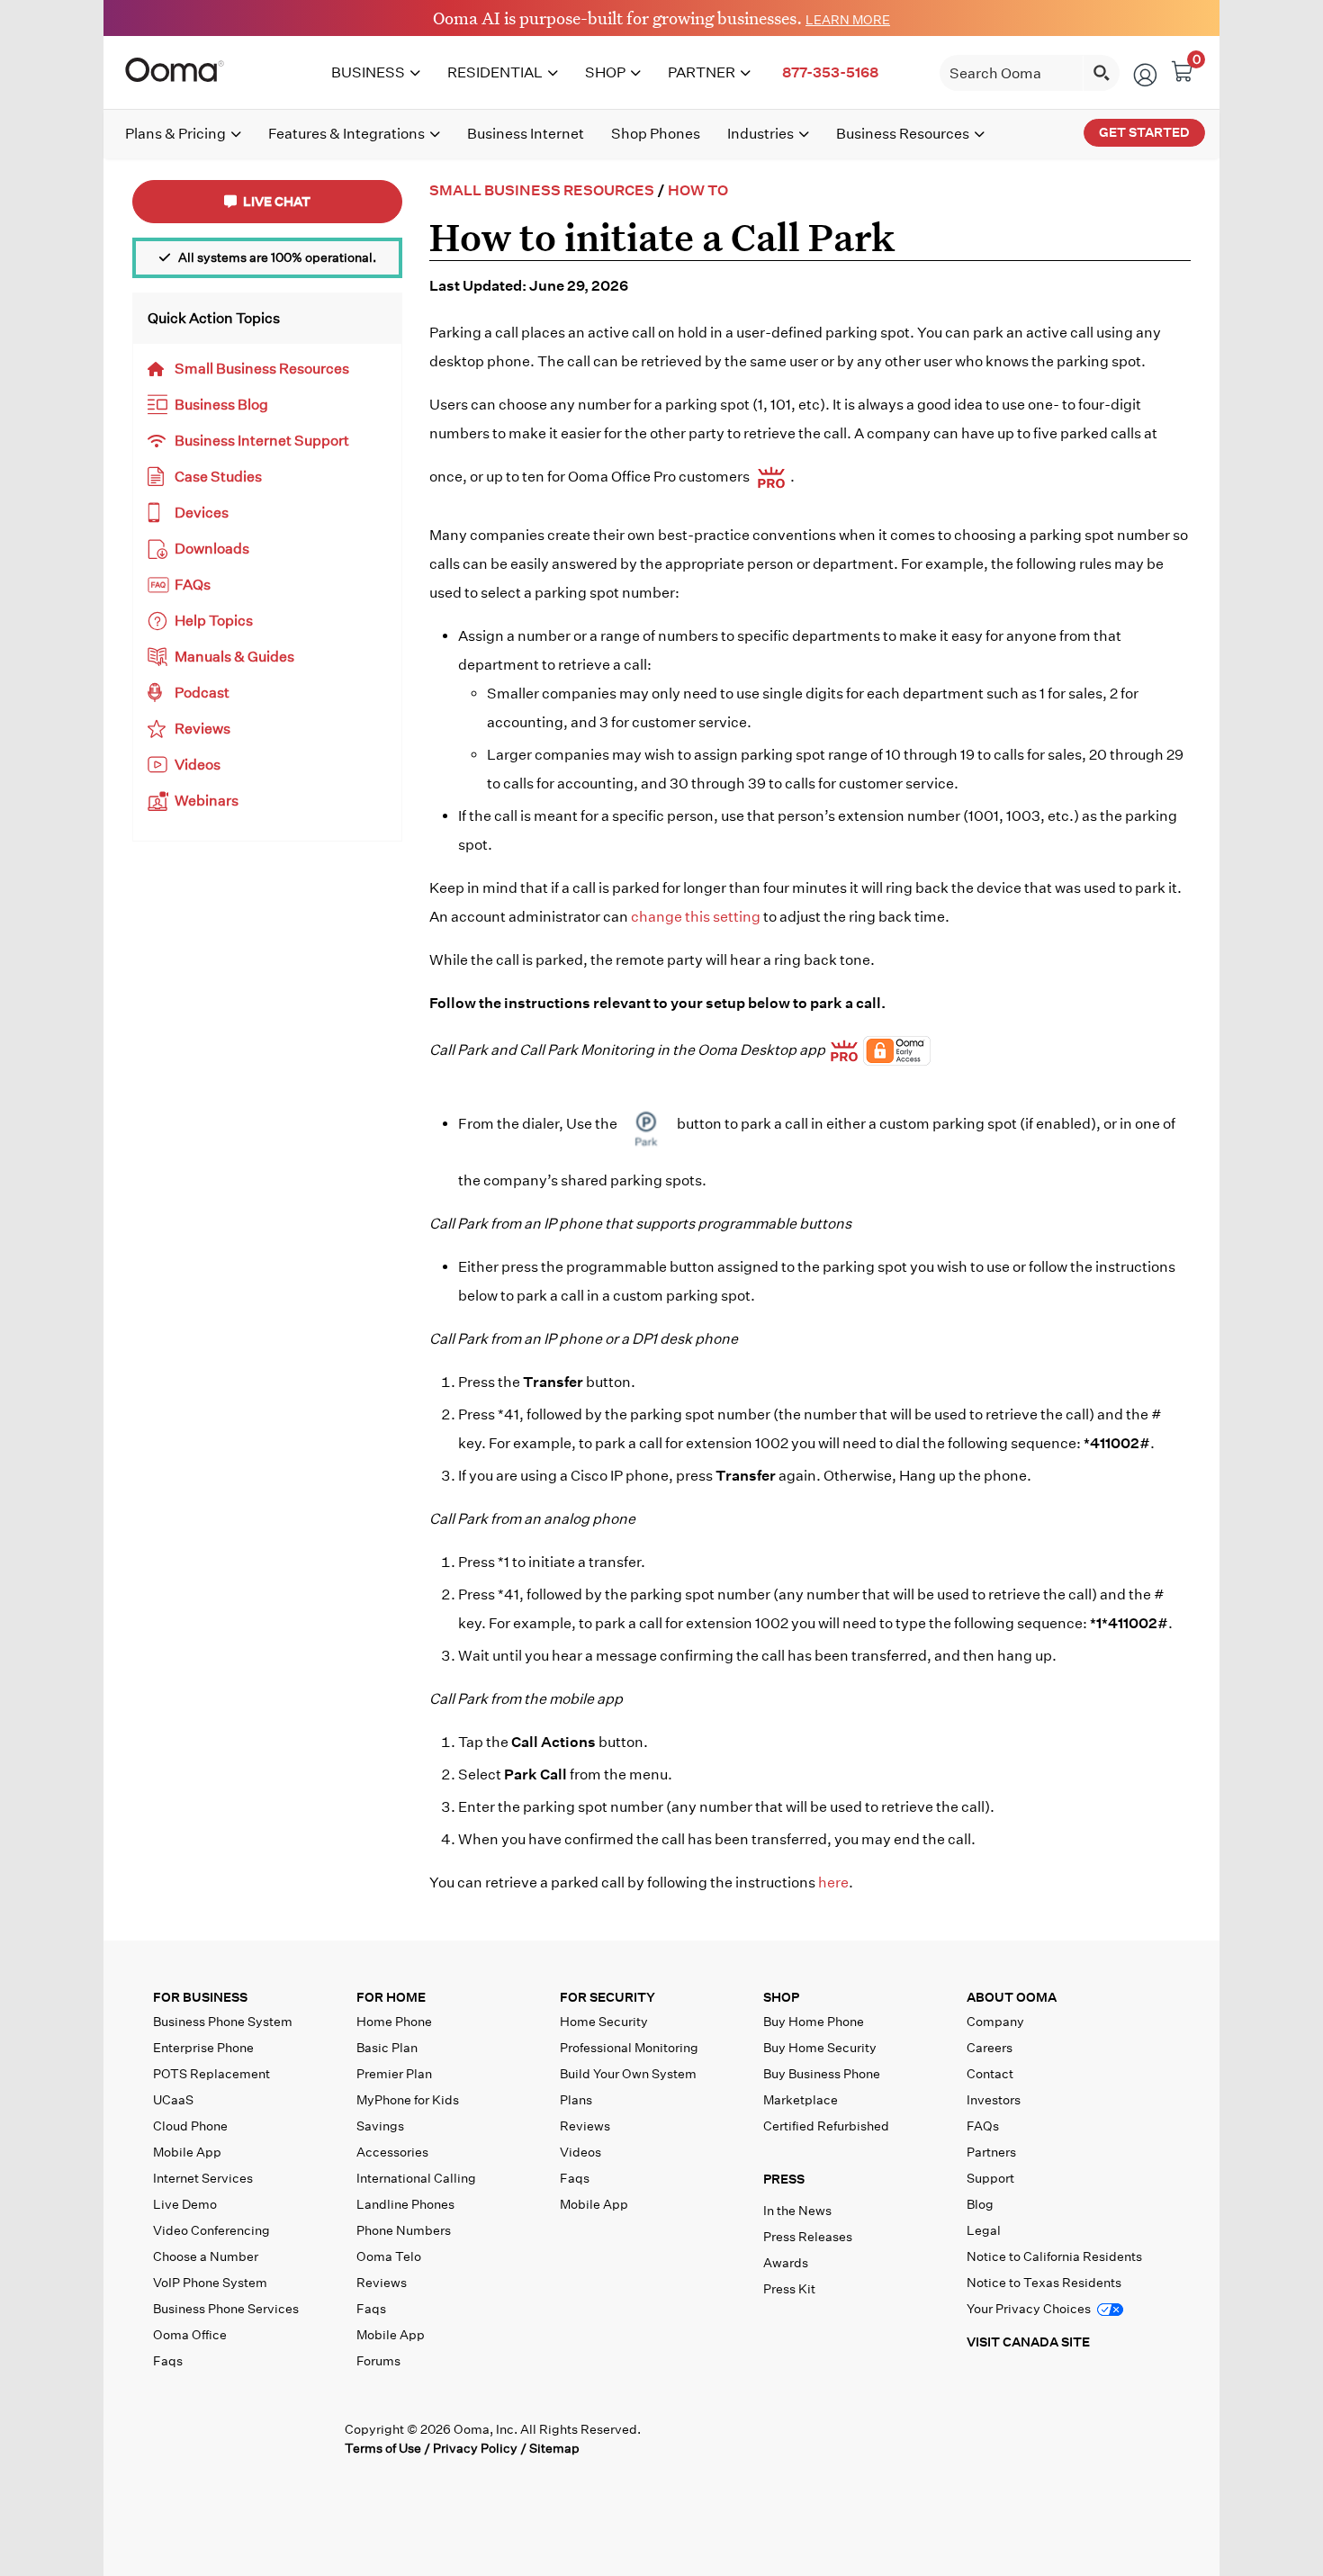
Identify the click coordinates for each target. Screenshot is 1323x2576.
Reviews (202, 729)
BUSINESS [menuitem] (368, 72)
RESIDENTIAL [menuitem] (495, 72)
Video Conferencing (211, 2230)
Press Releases (808, 2237)
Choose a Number (206, 2256)
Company (995, 2022)
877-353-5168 (830, 72)
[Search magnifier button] (1102, 73)
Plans (576, 2100)
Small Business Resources (262, 369)
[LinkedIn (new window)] (242, 2437)
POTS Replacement (211, 2074)
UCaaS (173, 2100)
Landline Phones (405, 2204)
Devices (202, 513)
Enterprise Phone (203, 2048)
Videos (198, 765)
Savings (380, 2126)
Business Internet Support (262, 441)
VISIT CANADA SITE (1028, 2342)
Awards (786, 2263)
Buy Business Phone (822, 2074)
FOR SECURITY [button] (607, 1998)
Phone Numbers (404, 2230)
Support (990, 2178)
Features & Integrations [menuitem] (346, 134)
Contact (990, 2074)
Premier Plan (394, 2074)
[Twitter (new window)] (205, 2437)
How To (698, 190)
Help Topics (214, 621)
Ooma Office (190, 2335)
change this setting (696, 917)
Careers (990, 2048)
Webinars (207, 801)
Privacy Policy (475, 2448)
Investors (994, 2100)
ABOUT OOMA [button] (1012, 1998)
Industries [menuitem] (760, 134)
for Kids (408, 2100)
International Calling (416, 2178)
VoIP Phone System (210, 2283)
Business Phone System (223, 2022)
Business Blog (221, 405)
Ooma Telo (389, 2256)
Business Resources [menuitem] (903, 134)
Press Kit (789, 2289)
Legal (984, 2230)
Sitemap (554, 2448)
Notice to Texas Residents (1044, 2283)
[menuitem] (830, 73)
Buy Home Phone (814, 2022)
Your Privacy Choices (1030, 2309)
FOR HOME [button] (391, 1998)
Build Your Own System (628, 2074)
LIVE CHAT (275, 202)
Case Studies (218, 477)
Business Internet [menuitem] (526, 134)
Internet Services (203, 2178)
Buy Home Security (820, 2048)
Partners (991, 2152)
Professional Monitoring (629, 2048)
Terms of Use (383, 2448)
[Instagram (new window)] (315, 2437)
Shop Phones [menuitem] (656, 134)
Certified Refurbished (826, 2126)
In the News (797, 2211)
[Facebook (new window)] (168, 2437)
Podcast (202, 693)
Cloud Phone (190, 2126)
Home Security (604, 2022)
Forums (378, 2361)
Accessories (392, 2152)
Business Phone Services (226, 2309)
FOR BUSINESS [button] (200, 1998)
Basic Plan (387, 2048)
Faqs (168, 2361)
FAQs (193, 585)
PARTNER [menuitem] (702, 72)
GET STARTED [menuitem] (1144, 132)
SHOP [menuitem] (605, 72)
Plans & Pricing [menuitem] (175, 134)
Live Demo (185, 2204)
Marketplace (801, 2100)
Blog (980, 2204)
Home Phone (394, 2022)
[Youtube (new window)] (279, 2437)
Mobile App (187, 2152)
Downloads (212, 549)
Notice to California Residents (1054, 2256)
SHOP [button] (781, 1998)
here (833, 1882)
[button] (861, 2183)
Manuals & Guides (234, 657)
